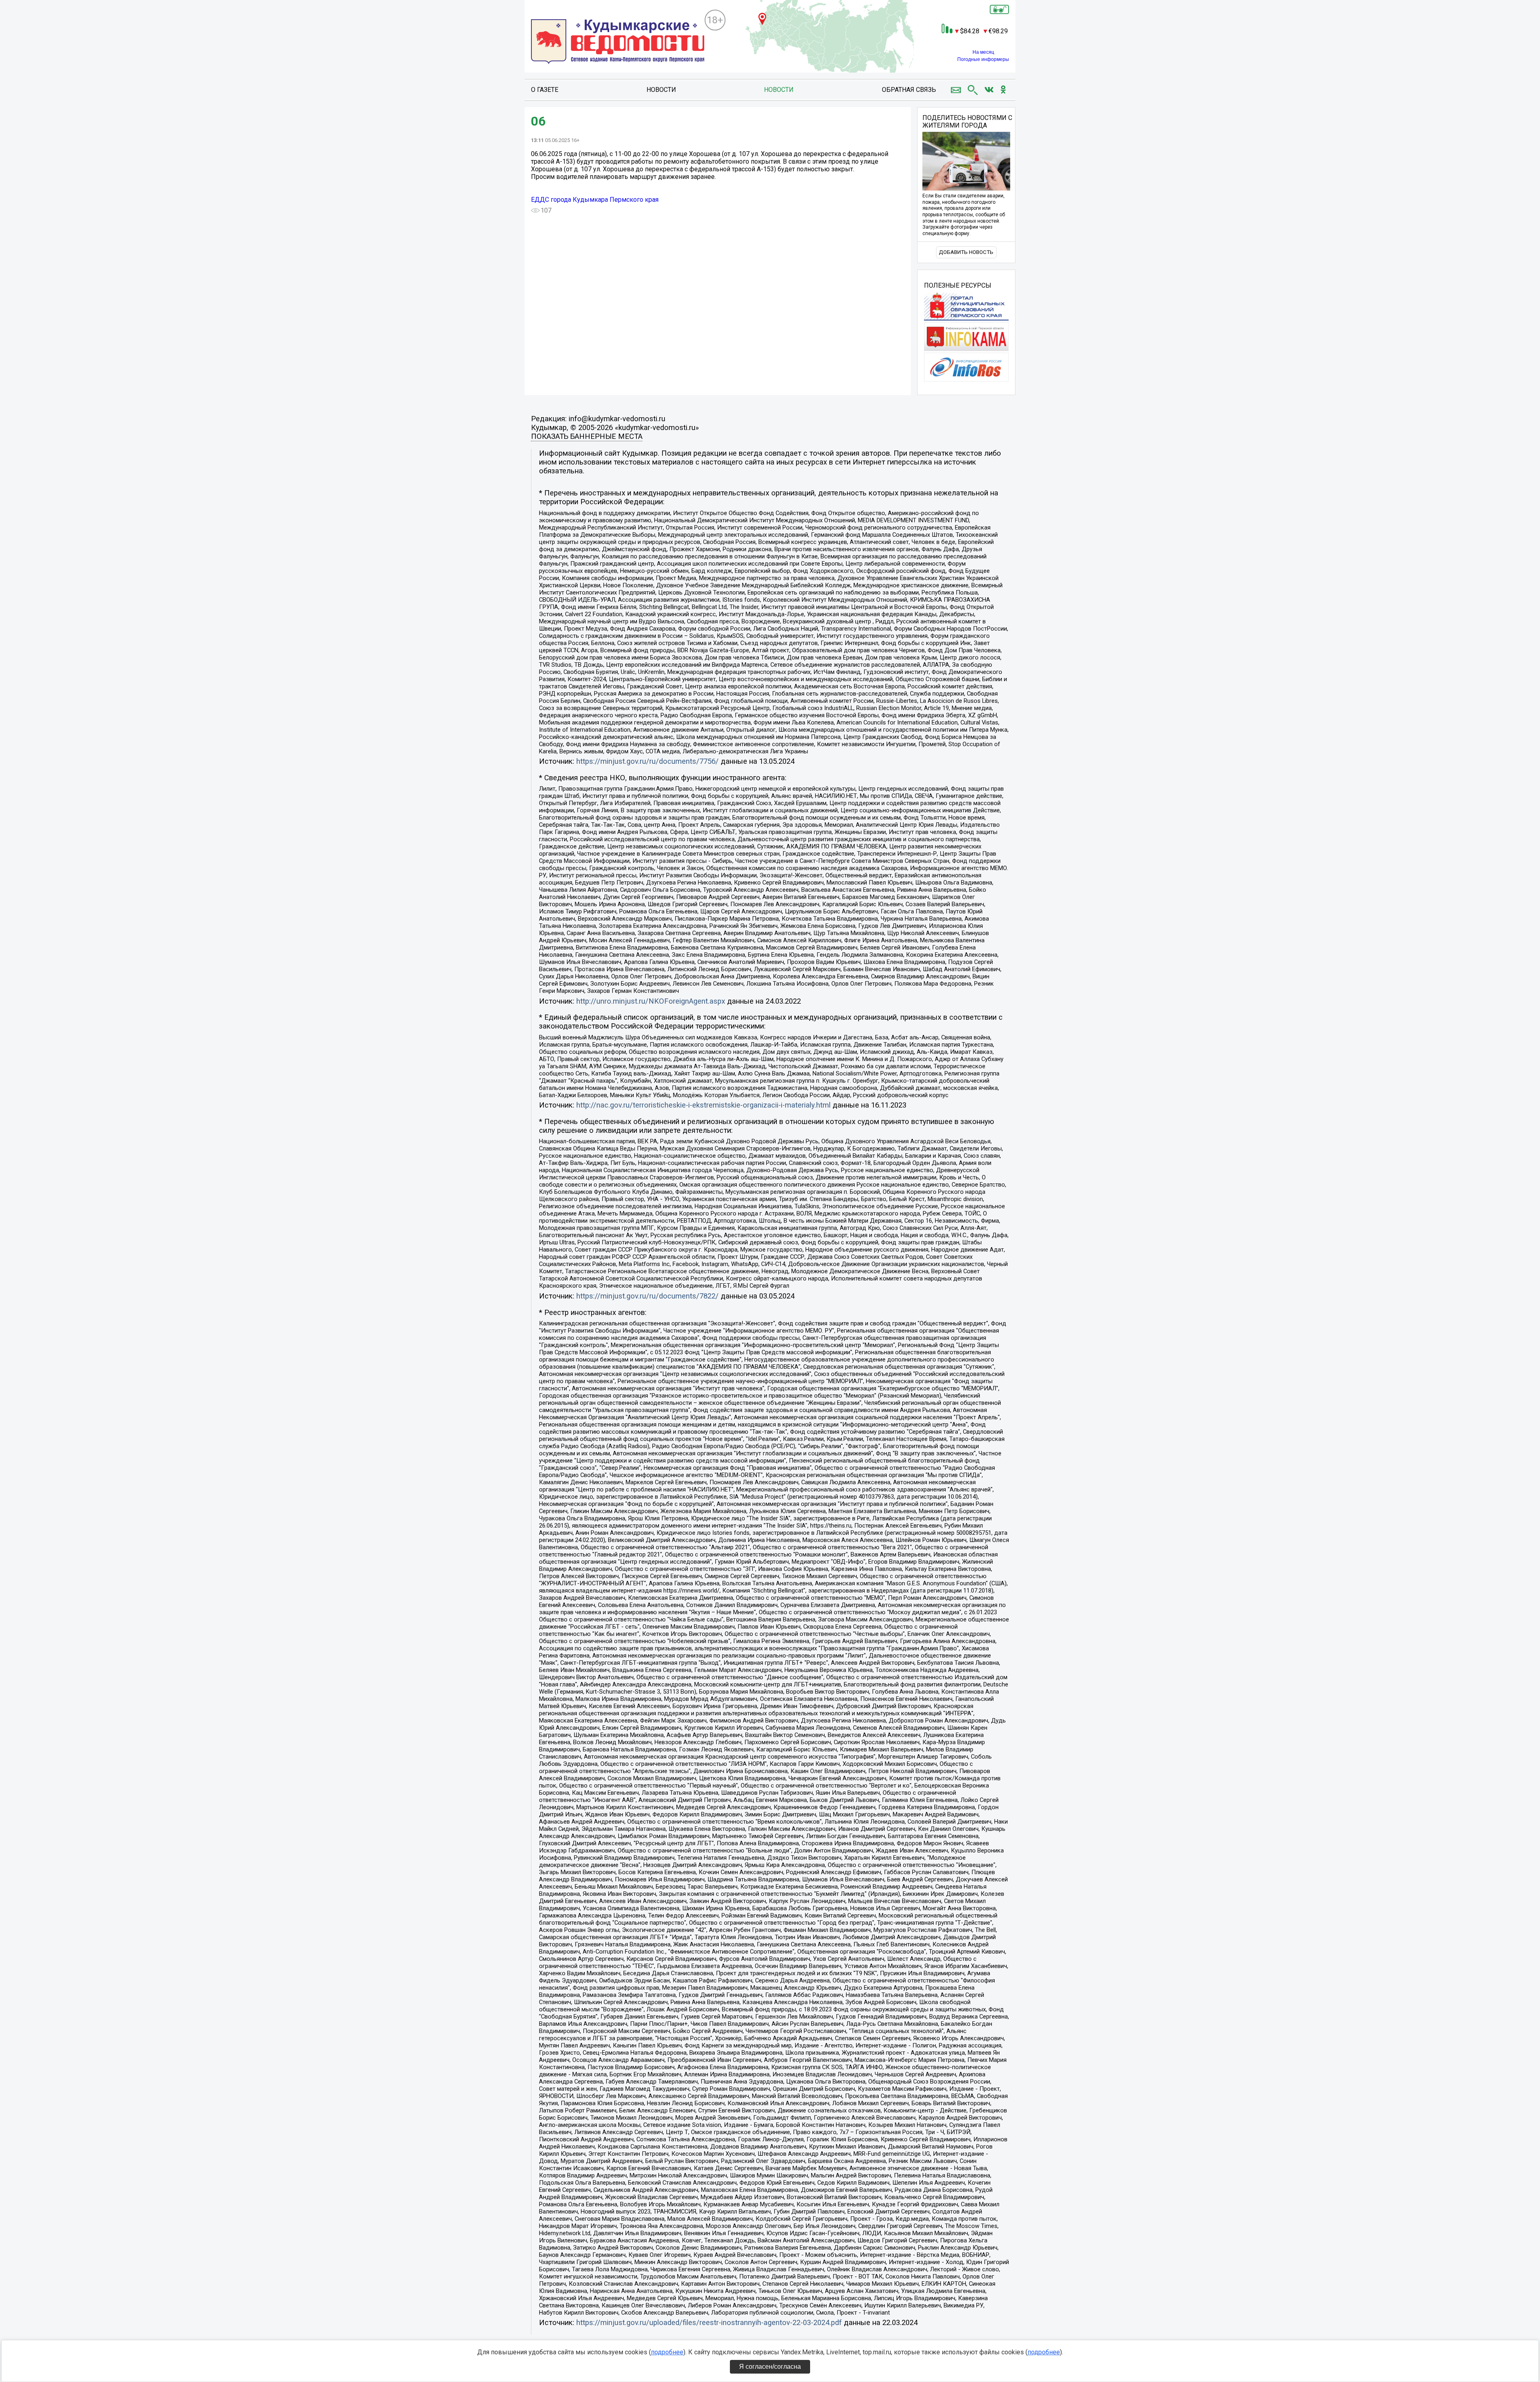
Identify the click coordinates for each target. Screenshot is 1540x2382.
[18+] (618, 43)
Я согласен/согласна (770, 2367)
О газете (545, 90)
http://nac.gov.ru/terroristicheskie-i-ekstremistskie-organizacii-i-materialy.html (703, 1105)
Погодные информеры (983, 59)
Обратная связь (909, 90)
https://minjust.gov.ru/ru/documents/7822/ (647, 1296)
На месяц (983, 52)
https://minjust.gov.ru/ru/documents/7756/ (647, 761)
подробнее (667, 2352)
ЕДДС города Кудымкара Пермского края (595, 200)
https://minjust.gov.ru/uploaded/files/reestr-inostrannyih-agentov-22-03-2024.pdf (709, 2323)
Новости (661, 90)
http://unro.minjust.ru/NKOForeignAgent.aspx (651, 1001)
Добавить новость (966, 252)
